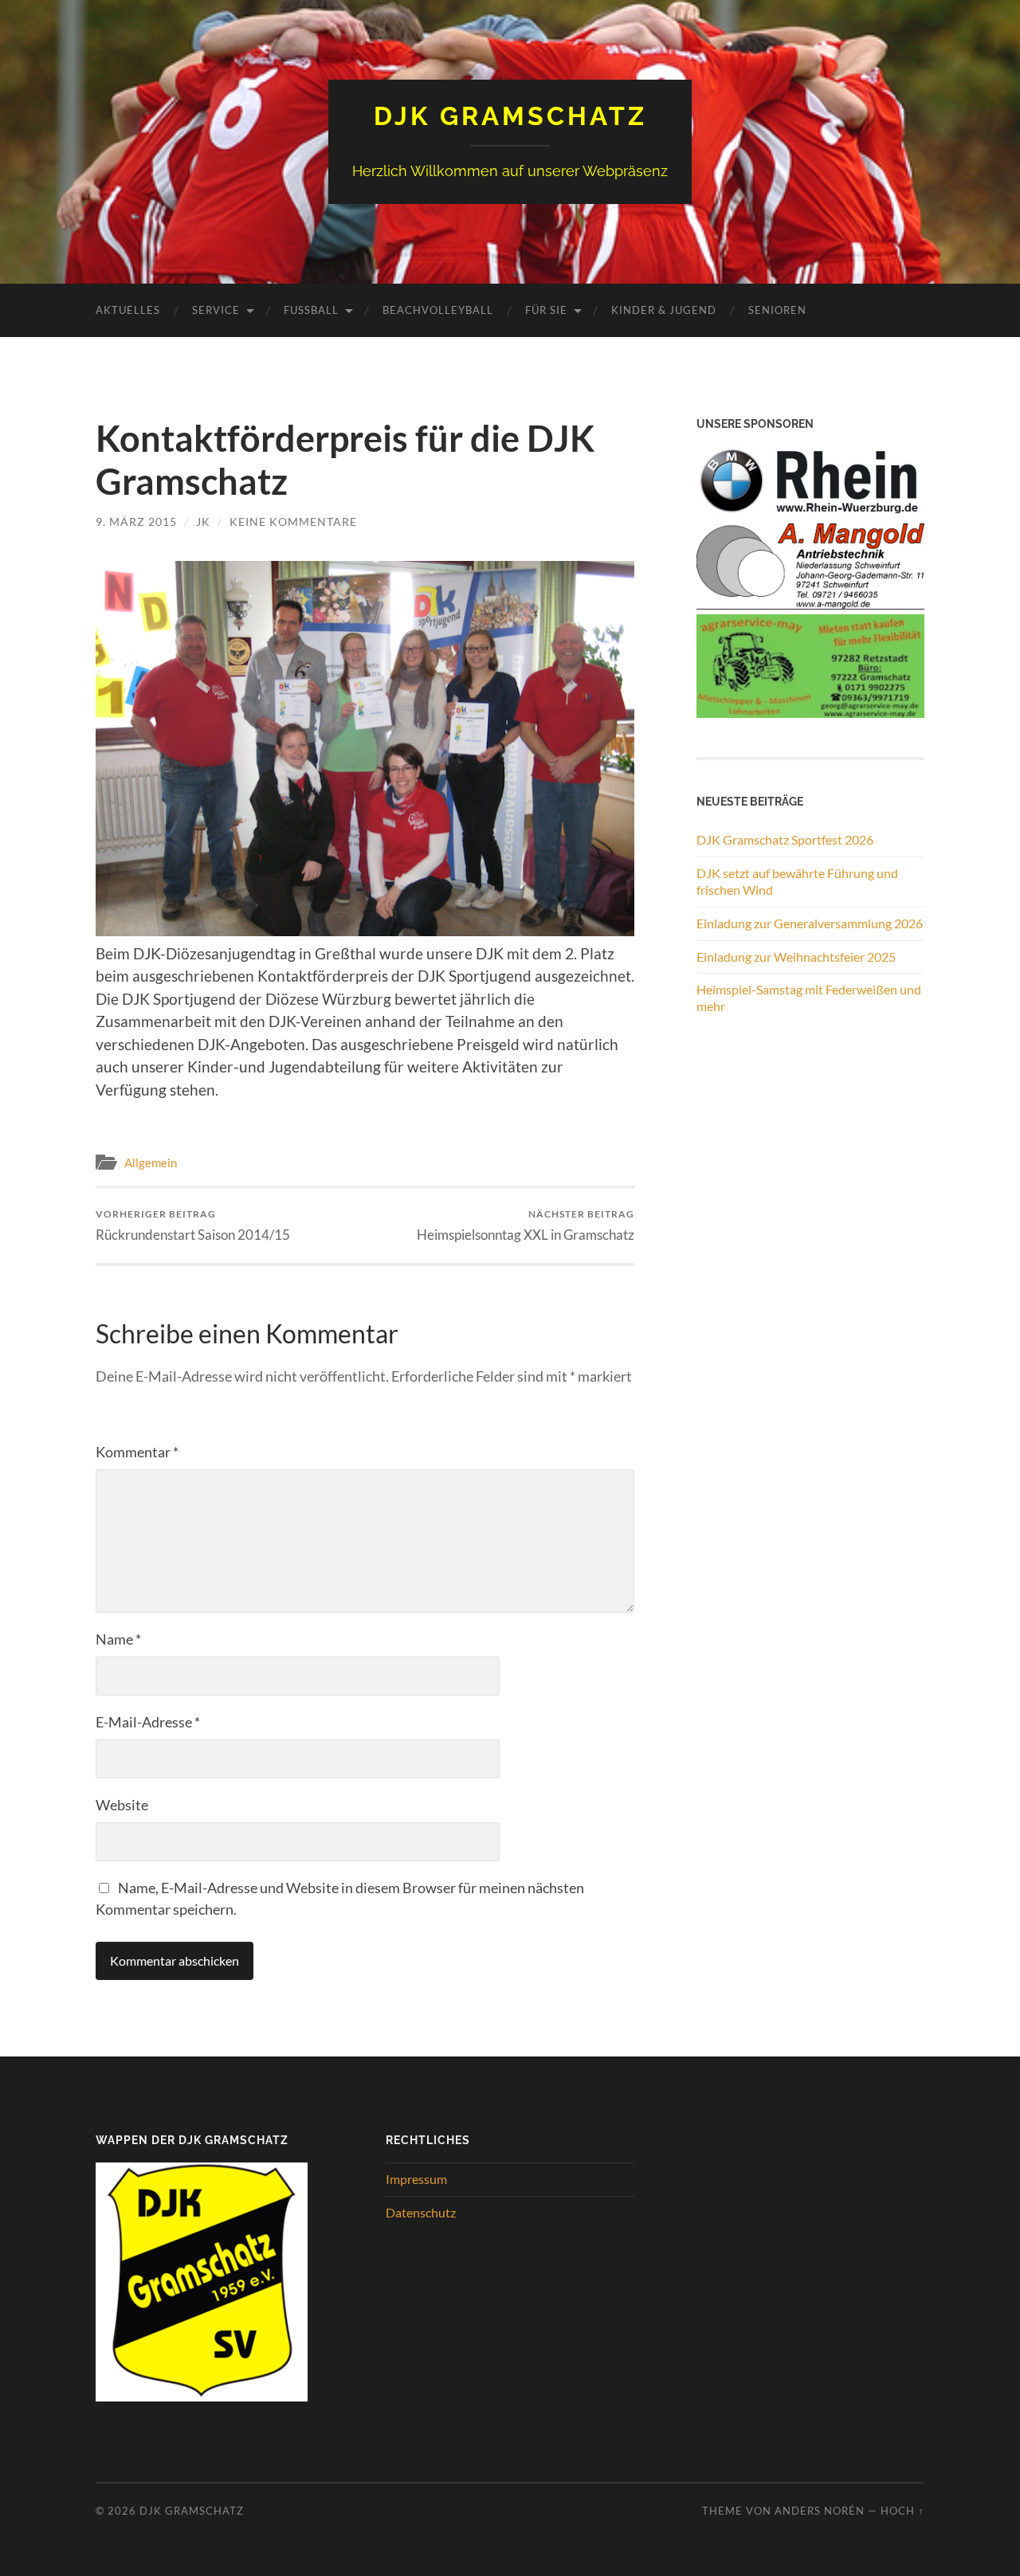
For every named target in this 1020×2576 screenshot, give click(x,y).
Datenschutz (421, 2212)
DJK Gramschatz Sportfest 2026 (785, 839)
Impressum (416, 2179)
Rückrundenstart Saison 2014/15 (193, 1225)
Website (122, 1805)
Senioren (777, 310)
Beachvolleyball (438, 310)
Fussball (311, 310)
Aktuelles (128, 310)
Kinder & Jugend (664, 310)
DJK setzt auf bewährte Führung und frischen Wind (797, 881)
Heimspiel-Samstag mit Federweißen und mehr (809, 998)
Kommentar (137, 1452)
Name (118, 1639)
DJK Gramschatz (510, 116)
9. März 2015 (136, 521)
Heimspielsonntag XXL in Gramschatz (526, 1225)
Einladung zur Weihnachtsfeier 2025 (796, 957)
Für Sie (546, 310)
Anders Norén (820, 2511)
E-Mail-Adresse (148, 1722)
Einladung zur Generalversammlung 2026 (810, 923)
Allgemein (151, 1163)
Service (216, 310)
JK (203, 521)
